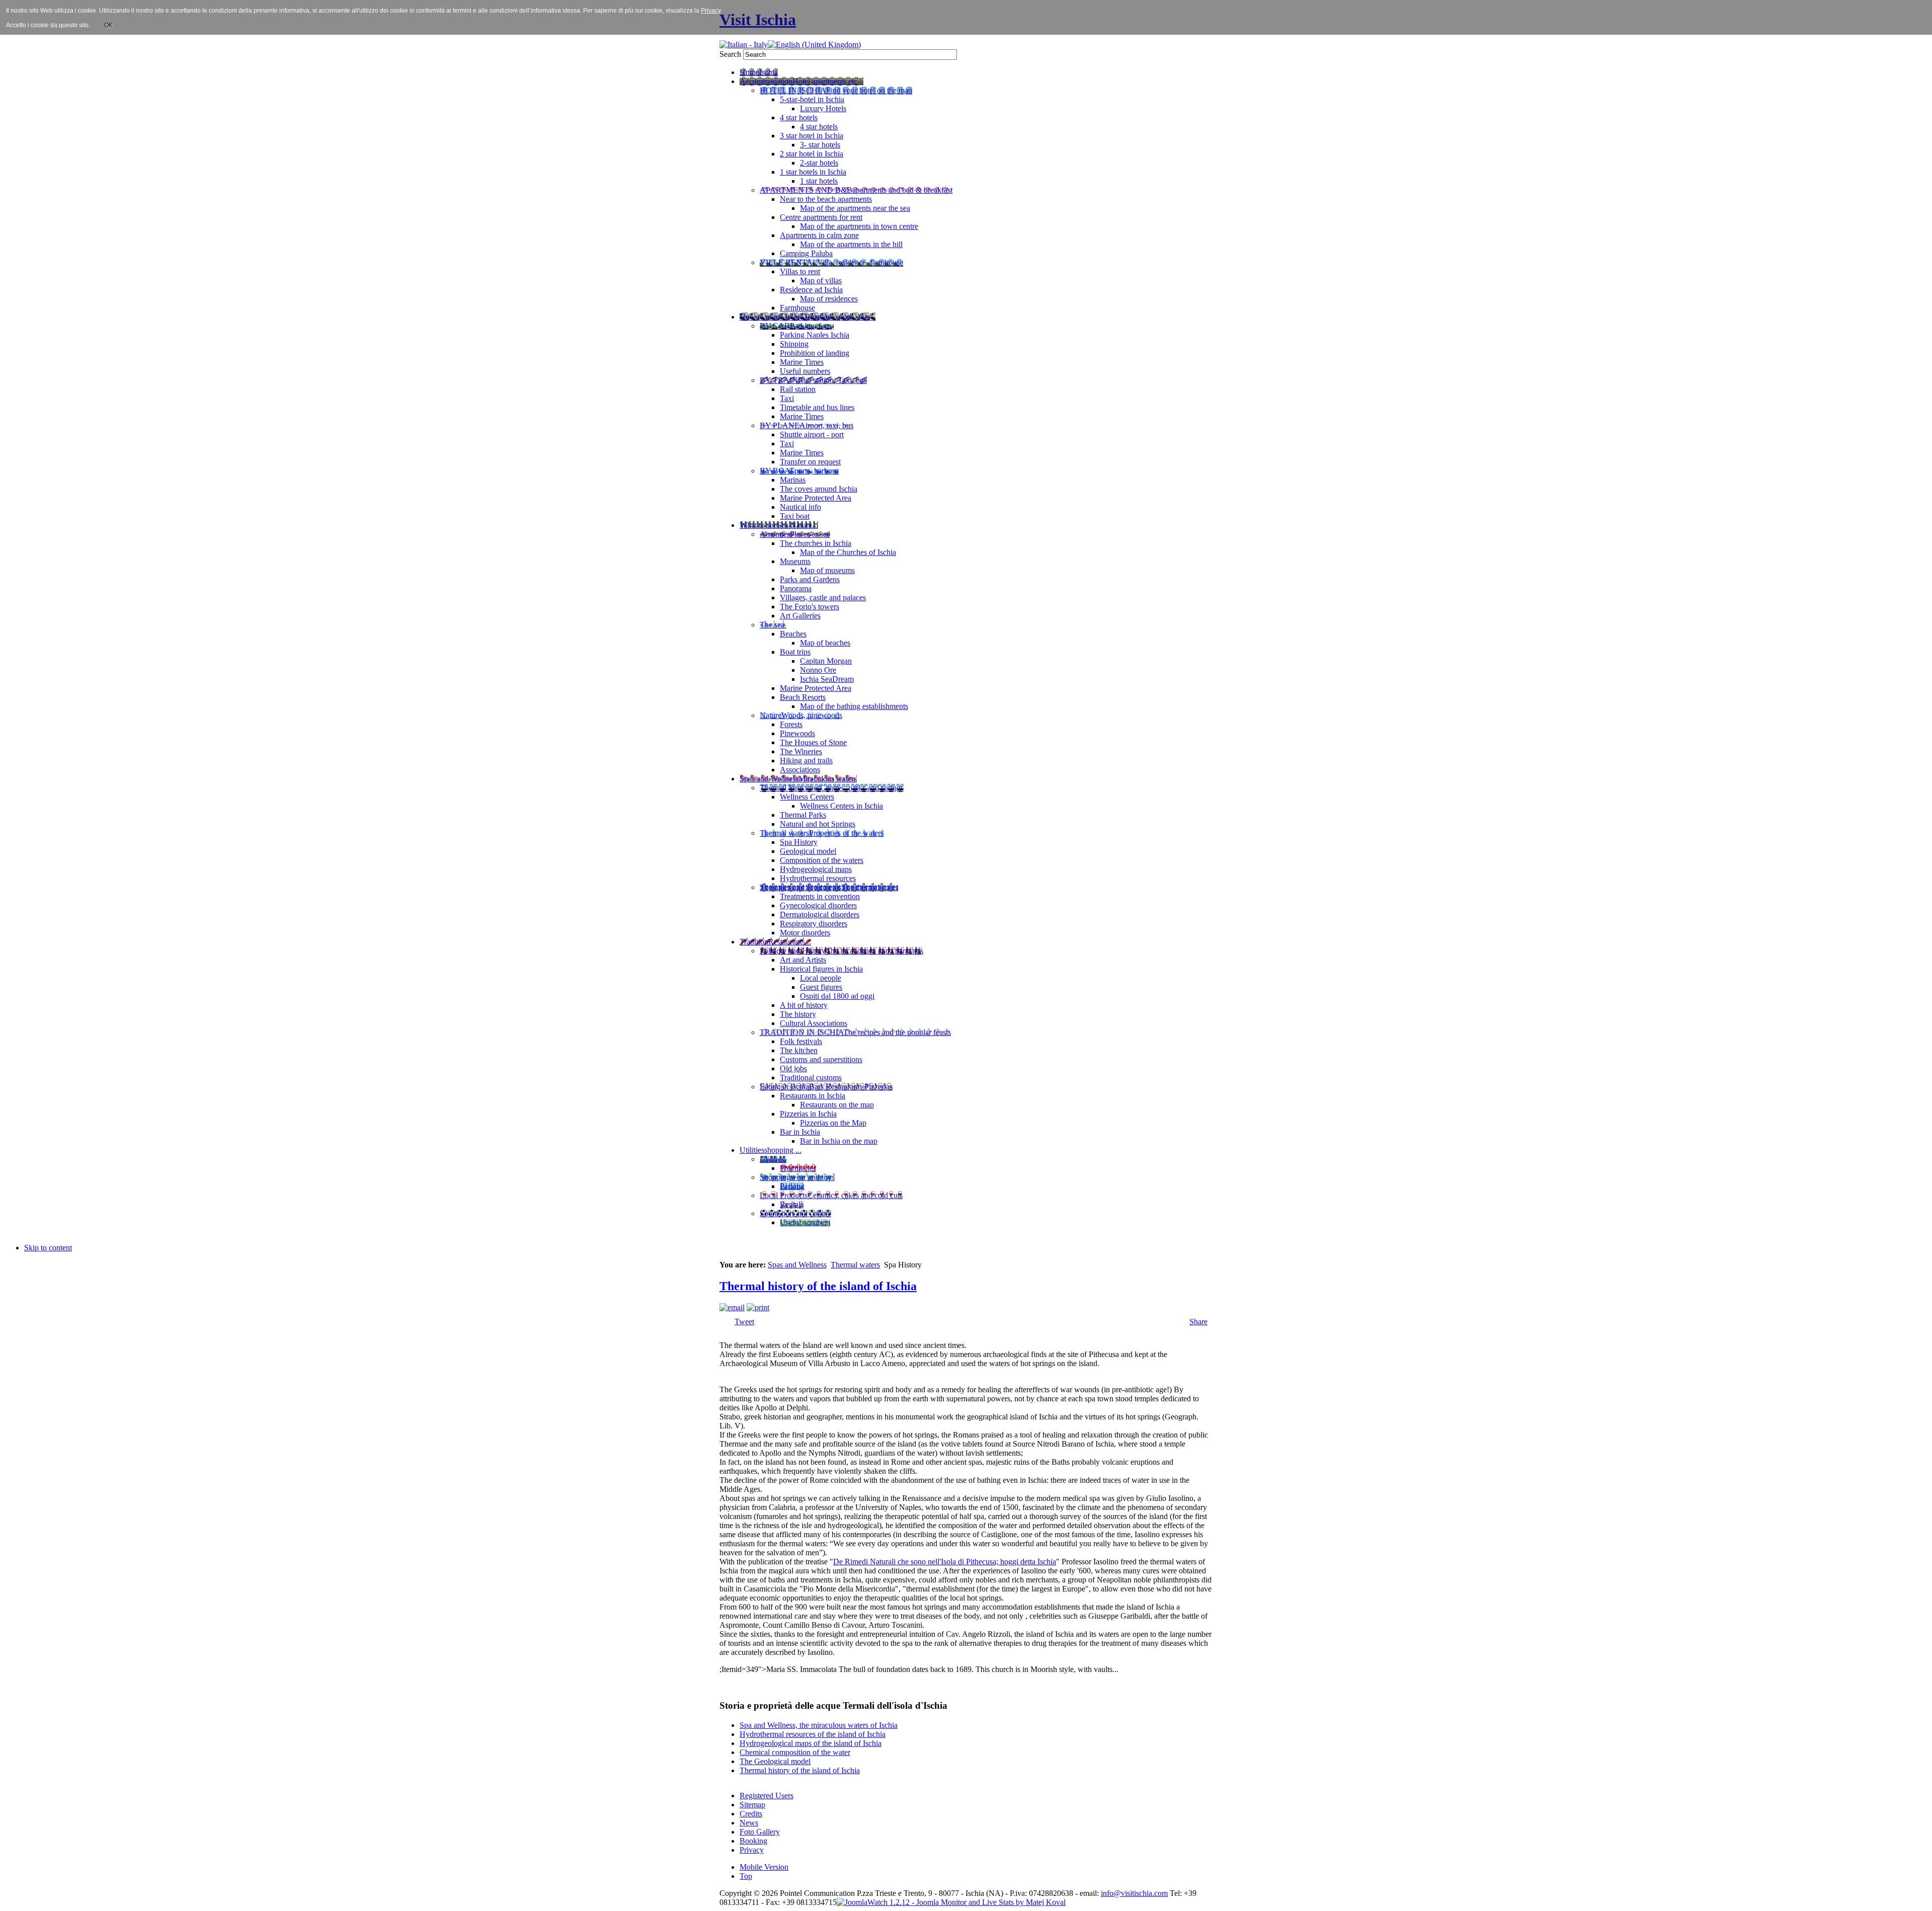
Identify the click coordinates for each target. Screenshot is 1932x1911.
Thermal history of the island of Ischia (818, 1286)
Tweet (744, 1322)
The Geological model (775, 1761)
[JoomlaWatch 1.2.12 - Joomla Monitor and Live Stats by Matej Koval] (951, 1902)
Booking (753, 1841)
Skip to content (48, 1248)
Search (731, 54)
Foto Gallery (760, 1832)
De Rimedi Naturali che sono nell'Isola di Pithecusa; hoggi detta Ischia (945, 1562)
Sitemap (752, 1805)
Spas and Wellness (797, 1265)
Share (1198, 1322)
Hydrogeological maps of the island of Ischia (811, 1743)
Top (746, 1876)
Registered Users (767, 1796)
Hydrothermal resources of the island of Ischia (813, 1734)
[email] (732, 1307)
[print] (758, 1307)
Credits (751, 1814)
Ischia (975, 1893)
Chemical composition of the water (795, 1752)
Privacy (752, 1850)
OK (108, 25)
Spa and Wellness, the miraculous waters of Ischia (819, 1725)
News (749, 1823)
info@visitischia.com (1134, 1893)
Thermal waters (855, 1265)
